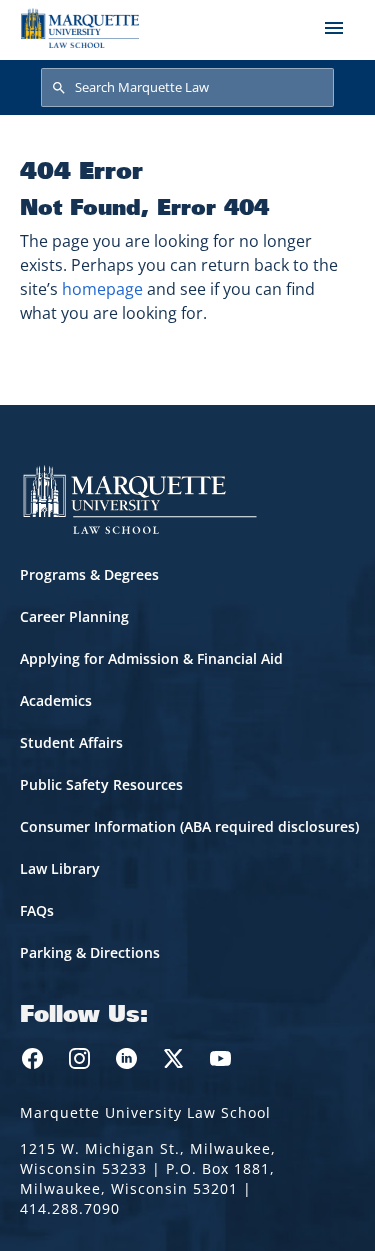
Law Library (60, 868)
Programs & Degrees (89, 574)
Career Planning (74, 616)
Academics (56, 700)
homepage (102, 289)
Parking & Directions (90, 952)
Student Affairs (71, 742)
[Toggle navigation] (334, 28)
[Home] (80, 28)
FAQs (37, 910)
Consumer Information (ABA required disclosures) (189, 826)
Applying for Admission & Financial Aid (151, 658)
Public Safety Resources (101, 784)
